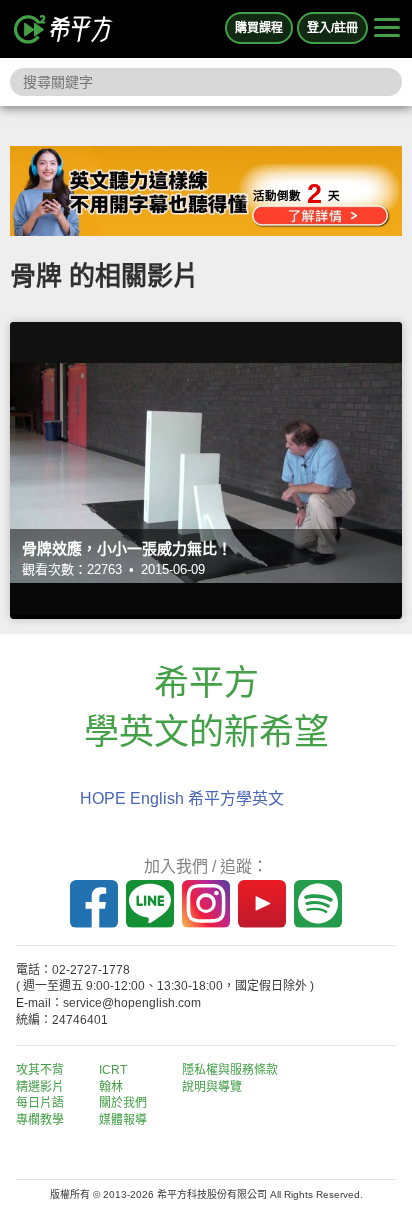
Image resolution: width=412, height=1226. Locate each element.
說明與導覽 (212, 1087)
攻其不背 (40, 1070)
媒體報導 (123, 1120)
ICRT (113, 1070)
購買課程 (259, 28)
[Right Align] (387, 29)
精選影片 (40, 1087)
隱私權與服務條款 (230, 1070)
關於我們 (123, 1103)
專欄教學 (40, 1120)
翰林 (111, 1087)
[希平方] (64, 29)
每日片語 (40, 1103)
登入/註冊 (332, 28)
